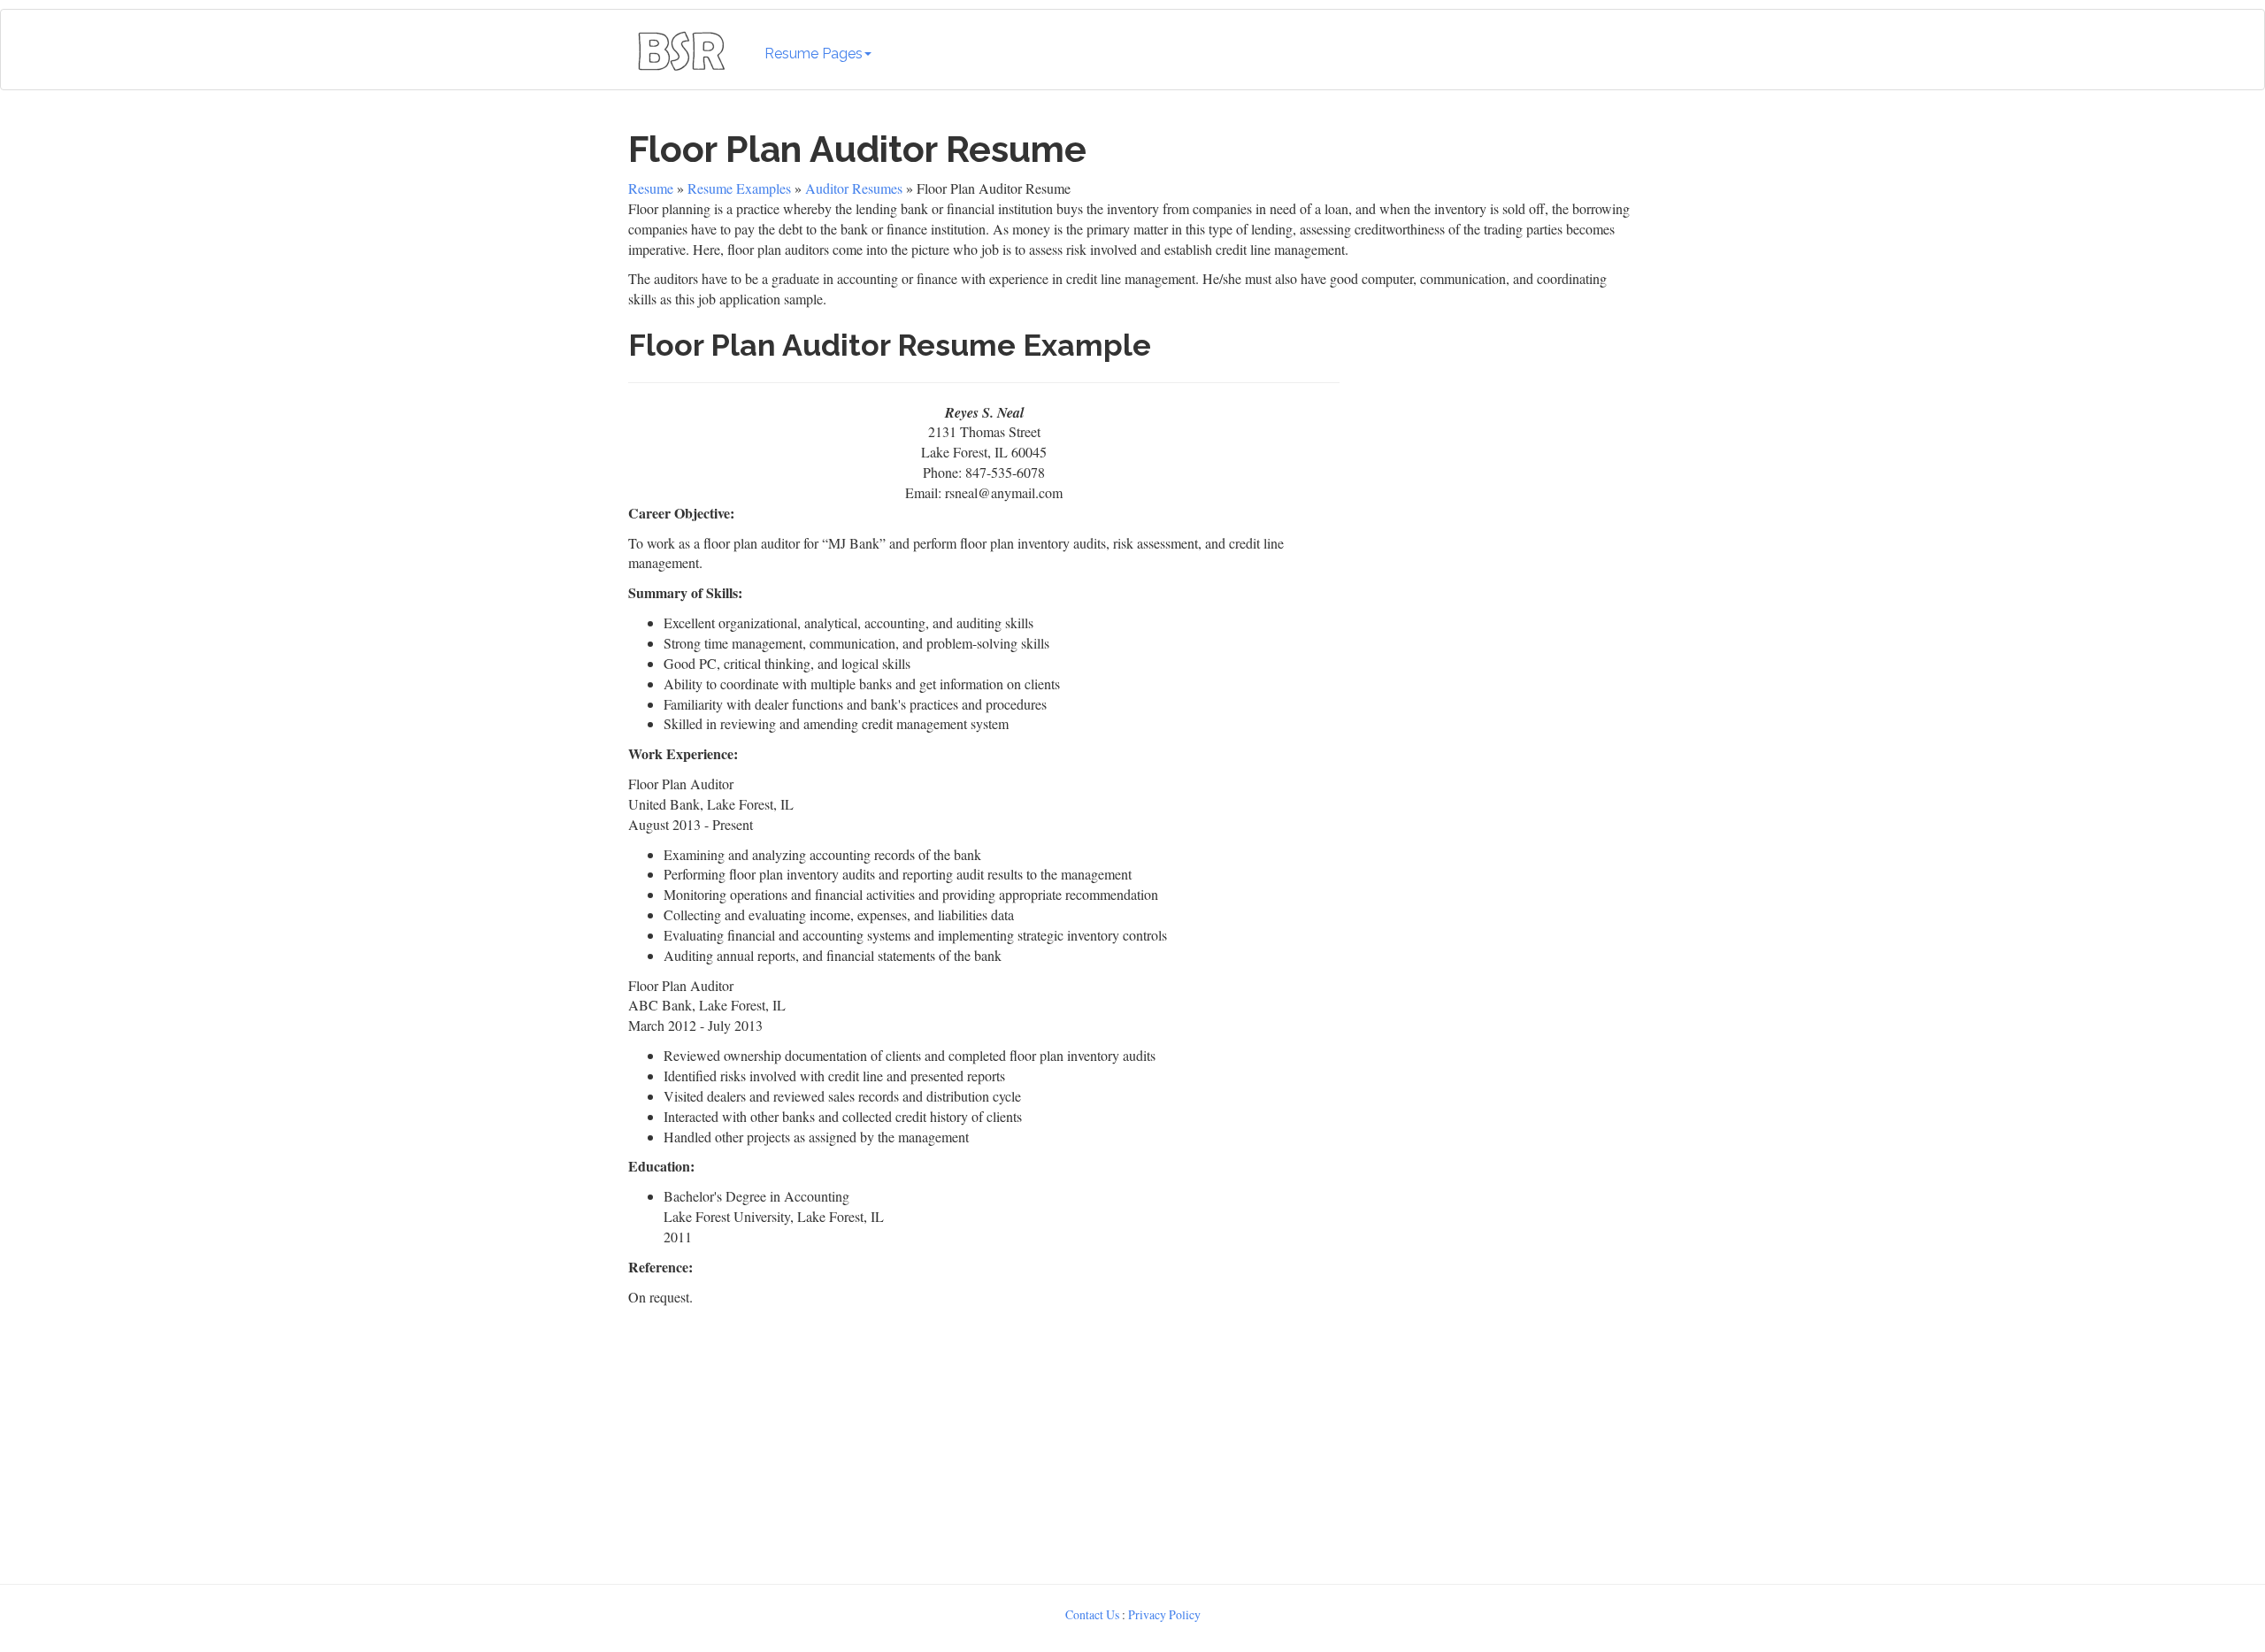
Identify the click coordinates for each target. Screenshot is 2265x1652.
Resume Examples (739, 188)
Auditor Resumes (854, 188)
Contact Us (1092, 1614)
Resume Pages (814, 54)
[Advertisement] (1493, 483)
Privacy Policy (1164, 1614)
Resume (651, 188)
